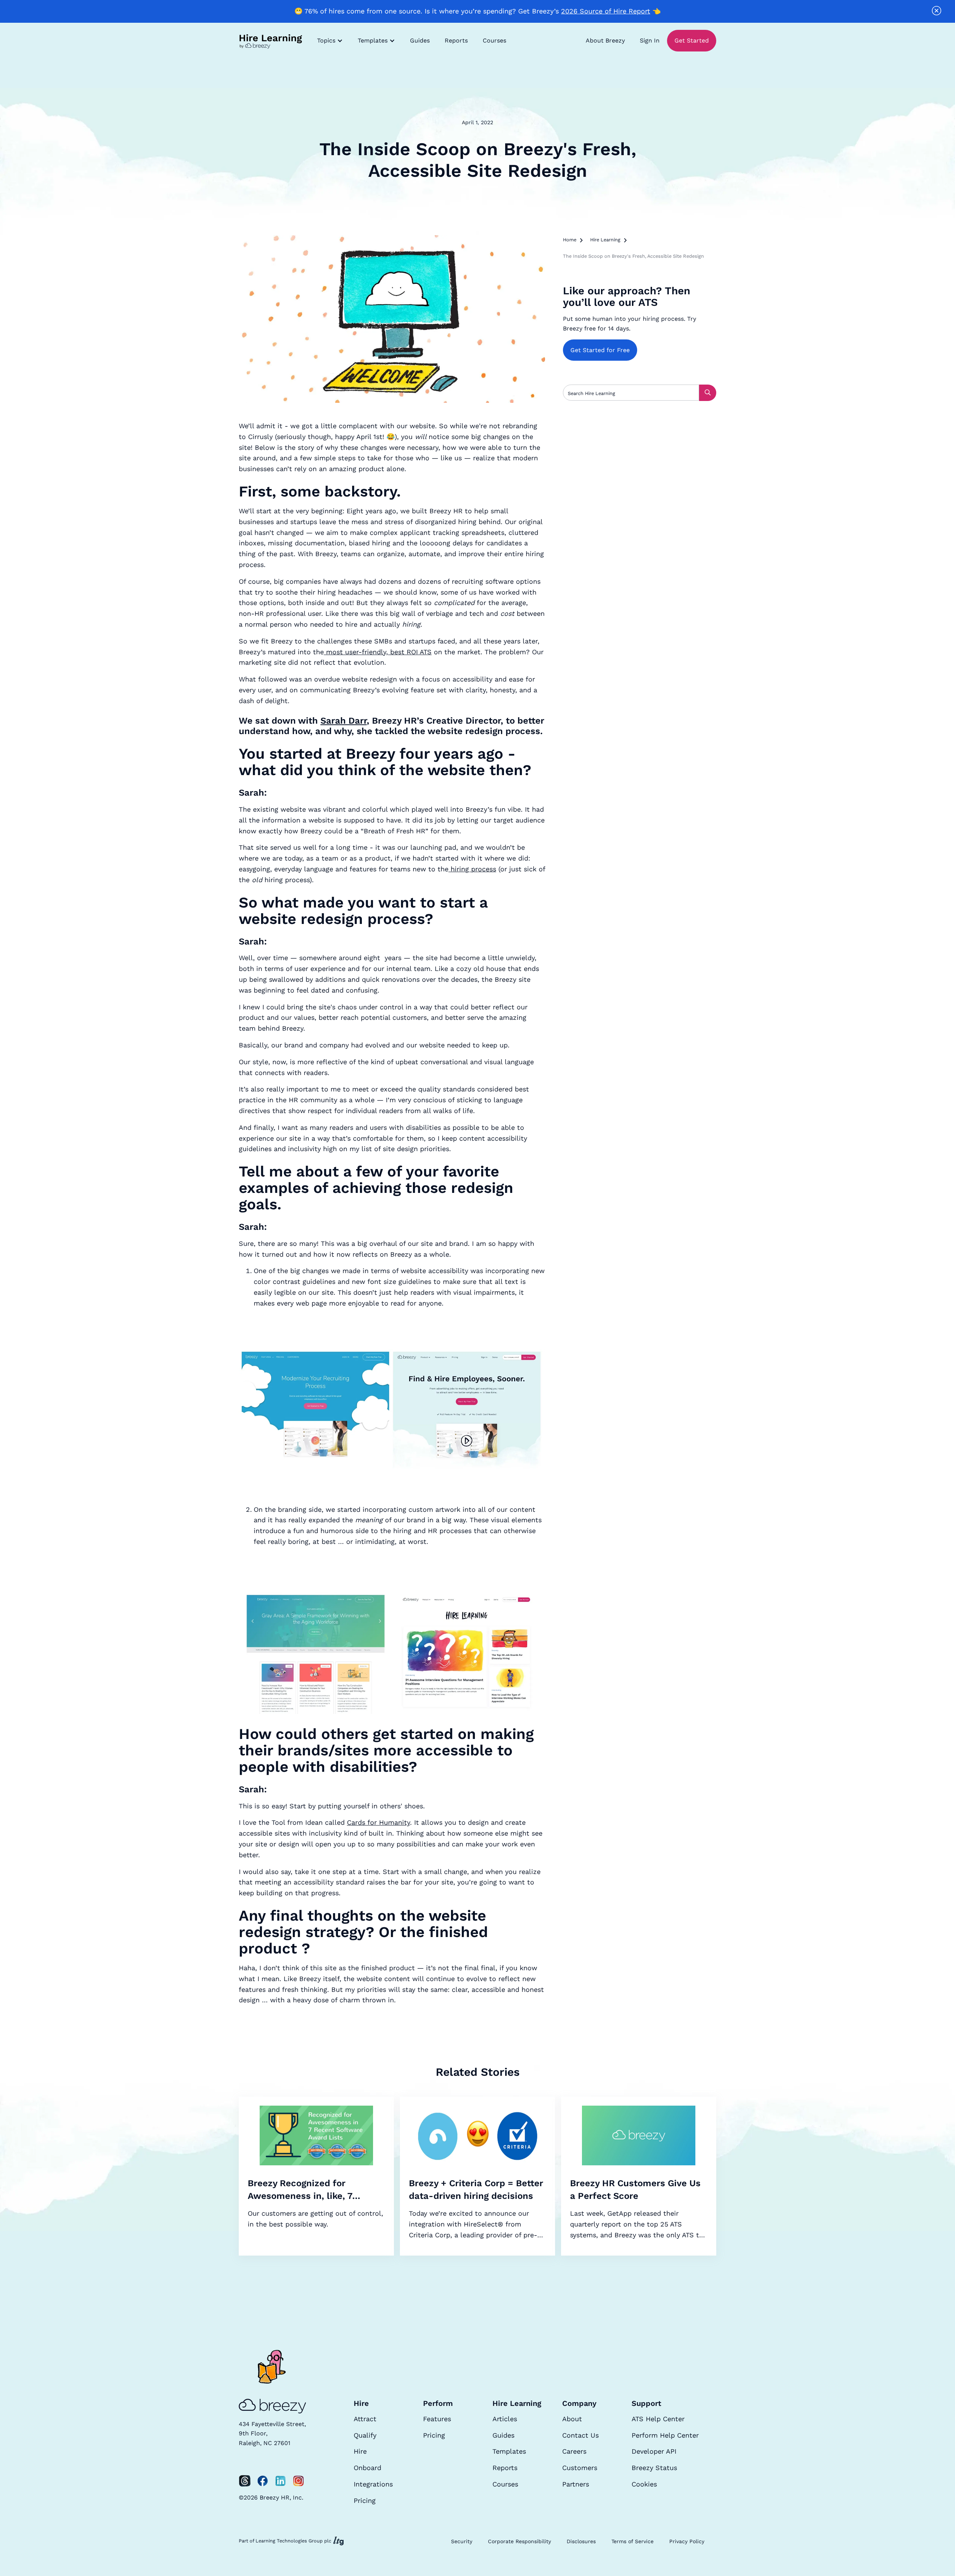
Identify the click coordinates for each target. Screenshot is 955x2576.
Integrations (373, 2484)
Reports (456, 40)
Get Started (692, 40)
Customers (580, 2468)
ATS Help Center (658, 2419)
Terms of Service (633, 2541)
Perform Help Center (665, 2435)
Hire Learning (605, 240)
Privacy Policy (687, 2541)
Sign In (650, 40)
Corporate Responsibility (519, 2541)
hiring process (472, 869)
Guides (420, 40)
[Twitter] (245, 2481)
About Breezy (605, 40)
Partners (576, 2484)
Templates (509, 2451)
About (572, 2419)
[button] (330, 41)
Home (570, 240)
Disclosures (581, 2541)
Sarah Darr (344, 721)
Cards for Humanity (378, 1822)
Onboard (367, 2468)
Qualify (365, 2435)
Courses (494, 40)
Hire (360, 2451)
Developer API (654, 2451)
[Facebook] (263, 2481)
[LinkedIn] (281, 2481)
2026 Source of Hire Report (606, 11)
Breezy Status (654, 2468)
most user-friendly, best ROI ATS (378, 652)
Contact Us (580, 2435)
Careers (574, 2451)
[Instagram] (298, 2481)
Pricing (365, 2500)
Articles (505, 2419)
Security (462, 2541)
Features (437, 2419)
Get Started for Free (600, 350)
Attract (365, 2419)
